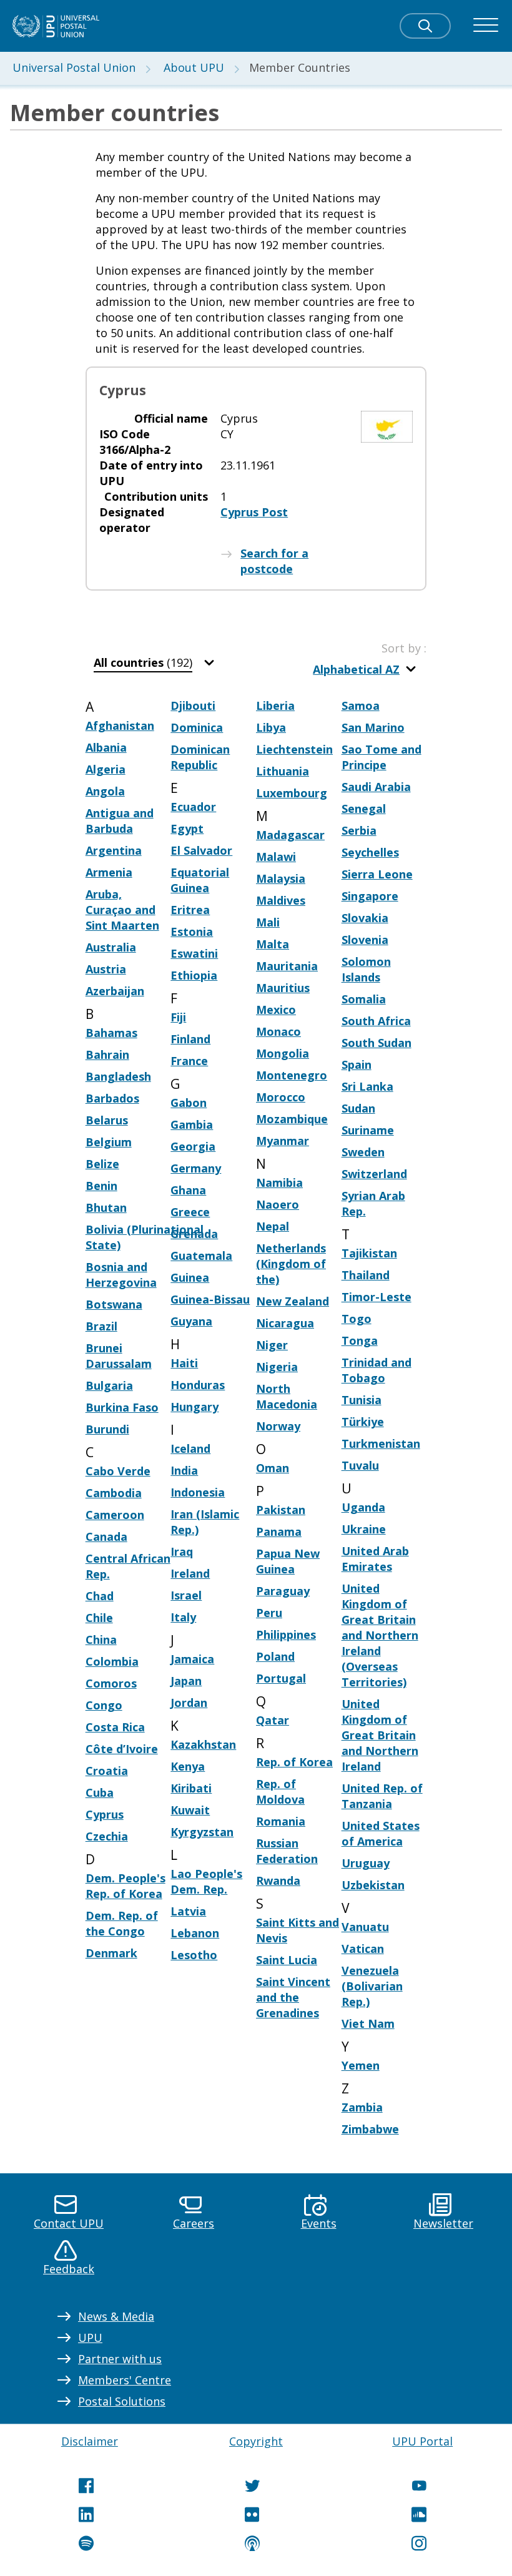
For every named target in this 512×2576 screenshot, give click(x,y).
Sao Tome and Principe (382, 757)
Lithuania (283, 771)
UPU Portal (422, 2441)
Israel (186, 1595)
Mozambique (292, 1119)
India (184, 1470)
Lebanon (195, 1933)
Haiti (184, 1363)
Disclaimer (90, 2441)
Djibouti (193, 705)
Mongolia (283, 1053)
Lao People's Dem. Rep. (206, 1881)
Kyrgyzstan (202, 1832)
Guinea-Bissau (210, 1299)
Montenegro (292, 1075)
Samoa (361, 705)
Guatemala (201, 1256)
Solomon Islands (366, 969)
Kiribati (191, 1788)
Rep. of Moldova (280, 1792)
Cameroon (115, 1515)
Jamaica (192, 1659)
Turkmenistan (381, 1443)
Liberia (275, 705)
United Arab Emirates (375, 1559)
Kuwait (190, 1810)
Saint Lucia (287, 1960)
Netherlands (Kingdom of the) (291, 1264)
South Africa (376, 1021)
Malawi (276, 857)
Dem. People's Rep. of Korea (126, 1886)
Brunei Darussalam (119, 1356)
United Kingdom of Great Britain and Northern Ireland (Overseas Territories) (380, 1635)
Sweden (363, 1152)
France (189, 1061)
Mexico (276, 1010)
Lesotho (194, 1955)
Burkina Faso (122, 1407)
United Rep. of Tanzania (382, 1796)
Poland (275, 1656)
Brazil (101, 1326)
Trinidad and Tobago (377, 1370)
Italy (183, 1617)
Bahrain (107, 1054)
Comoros (111, 1683)
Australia (111, 947)
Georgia (193, 1146)
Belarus (107, 1120)
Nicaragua (285, 1323)
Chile (99, 1618)
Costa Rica (115, 1727)
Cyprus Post (254, 512)
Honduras (198, 1385)
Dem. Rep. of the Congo (122, 1923)
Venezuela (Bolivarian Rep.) (372, 1986)
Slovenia (365, 940)
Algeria (106, 769)
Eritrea (190, 910)
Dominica (197, 727)
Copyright (256, 2441)
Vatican (363, 1949)
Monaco (278, 1031)
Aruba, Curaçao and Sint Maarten (122, 910)
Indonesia (198, 1492)
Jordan (189, 1703)
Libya (271, 727)
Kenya (188, 1766)
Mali (268, 922)
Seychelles (370, 852)
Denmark (111, 1953)
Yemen (361, 2065)
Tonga (360, 1340)
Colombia (112, 1661)
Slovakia (365, 918)
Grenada (194, 1234)
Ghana (188, 1190)
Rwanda (278, 1880)
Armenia (109, 872)
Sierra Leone (377, 874)
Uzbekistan (373, 1885)
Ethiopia (194, 975)
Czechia (107, 1836)
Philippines (286, 1635)
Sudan (358, 1108)
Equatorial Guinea (200, 880)
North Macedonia (287, 1396)
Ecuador (193, 807)
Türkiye (363, 1422)
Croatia (107, 1771)
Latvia (188, 1911)
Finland (190, 1039)
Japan (186, 1681)
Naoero (278, 1204)
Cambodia (114, 1493)
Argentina (114, 850)
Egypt (187, 828)
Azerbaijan (115, 991)
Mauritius (283, 988)
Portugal (281, 1678)
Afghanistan (120, 725)
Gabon (189, 1103)
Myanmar (283, 1141)
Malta (273, 944)
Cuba (100, 1792)
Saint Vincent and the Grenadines (293, 1997)
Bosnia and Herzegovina (121, 1275)
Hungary (194, 1407)
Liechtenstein (294, 749)
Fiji (178, 1017)
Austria (106, 969)
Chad (100, 1596)
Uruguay (366, 1863)
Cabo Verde (118, 1471)
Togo (357, 1319)
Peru (269, 1613)
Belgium (109, 1142)
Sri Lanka (367, 1086)
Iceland (190, 1448)
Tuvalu (360, 1465)
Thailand (366, 1275)
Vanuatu (365, 1927)
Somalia (364, 999)
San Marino (373, 727)
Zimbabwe (370, 2129)
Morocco (281, 1097)
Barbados (112, 1098)
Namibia (279, 1182)
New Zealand (293, 1301)
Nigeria (277, 1367)
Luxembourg (292, 793)
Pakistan (281, 1510)
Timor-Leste (377, 1297)
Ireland (190, 1573)
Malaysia (281, 878)
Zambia (362, 2107)
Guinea (190, 1277)
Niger (272, 1345)
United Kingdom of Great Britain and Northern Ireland (380, 1735)
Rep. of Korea (294, 1762)
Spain (357, 1064)
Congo (104, 1705)
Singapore (370, 896)
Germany (196, 1168)
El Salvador (201, 850)
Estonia (192, 932)
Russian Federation (287, 1851)
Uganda (363, 1507)
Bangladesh (118, 1076)
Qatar (273, 1720)
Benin (101, 1186)
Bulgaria (109, 1385)
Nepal (273, 1226)
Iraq (182, 1551)
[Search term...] (425, 26)
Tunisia (362, 1400)
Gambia (192, 1124)
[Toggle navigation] (486, 26)
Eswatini (194, 953)
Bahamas (111, 1033)
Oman (273, 1468)
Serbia (359, 830)
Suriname (368, 1130)
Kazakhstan (203, 1744)
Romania (281, 1821)
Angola (105, 791)
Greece (190, 1212)
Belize (102, 1164)
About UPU (194, 67)
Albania (106, 747)
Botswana (114, 1304)
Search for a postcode (274, 561)
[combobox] (155, 663)
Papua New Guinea (288, 1561)
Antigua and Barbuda (120, 821)
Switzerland (374, 1174)
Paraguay (283, 1591)
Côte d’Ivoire (122, 1749)
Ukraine (364, 1529)
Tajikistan (369, 1253)
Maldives (281, 900)
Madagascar (290, 835)
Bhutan (106, 1207)
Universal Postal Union (74, 67)
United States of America (381, 1833)
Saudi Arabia (376, 787)
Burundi (107, 1429)
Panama (279, 1531)
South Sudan (377, 1043)
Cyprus (105, 1814)
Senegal (364, 809)
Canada (106, 1536)
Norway (278, 1426)
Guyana (191, 1321)
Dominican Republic (200, 757)
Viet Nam (368, 2023)
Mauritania (287, 966)
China (101, 1639)
